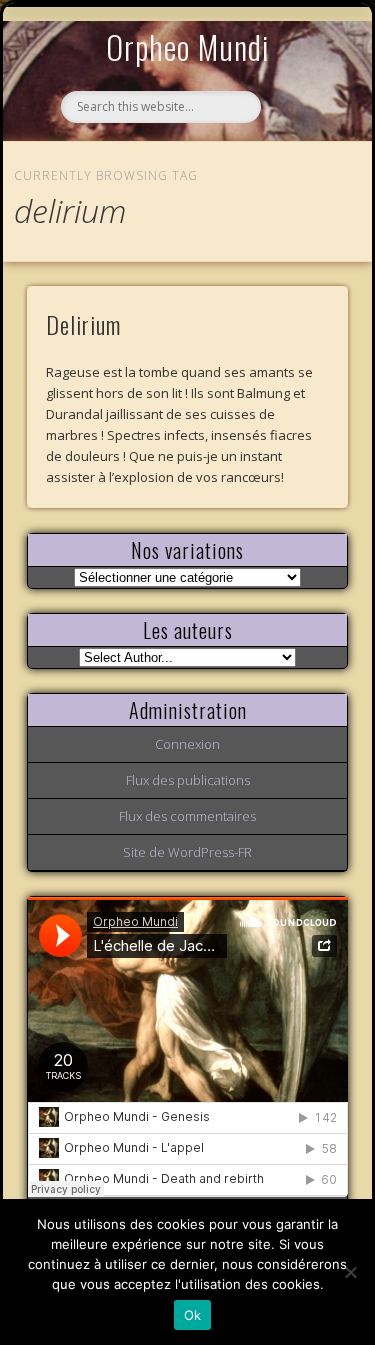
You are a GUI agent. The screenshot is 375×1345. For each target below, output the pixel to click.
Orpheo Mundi (188, 46)
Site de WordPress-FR (187, 852)
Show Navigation (300, 184)
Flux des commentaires (187, 816)
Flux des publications (188, 780)
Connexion (187, 744)
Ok (193, 1315)
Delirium (83, 324)
